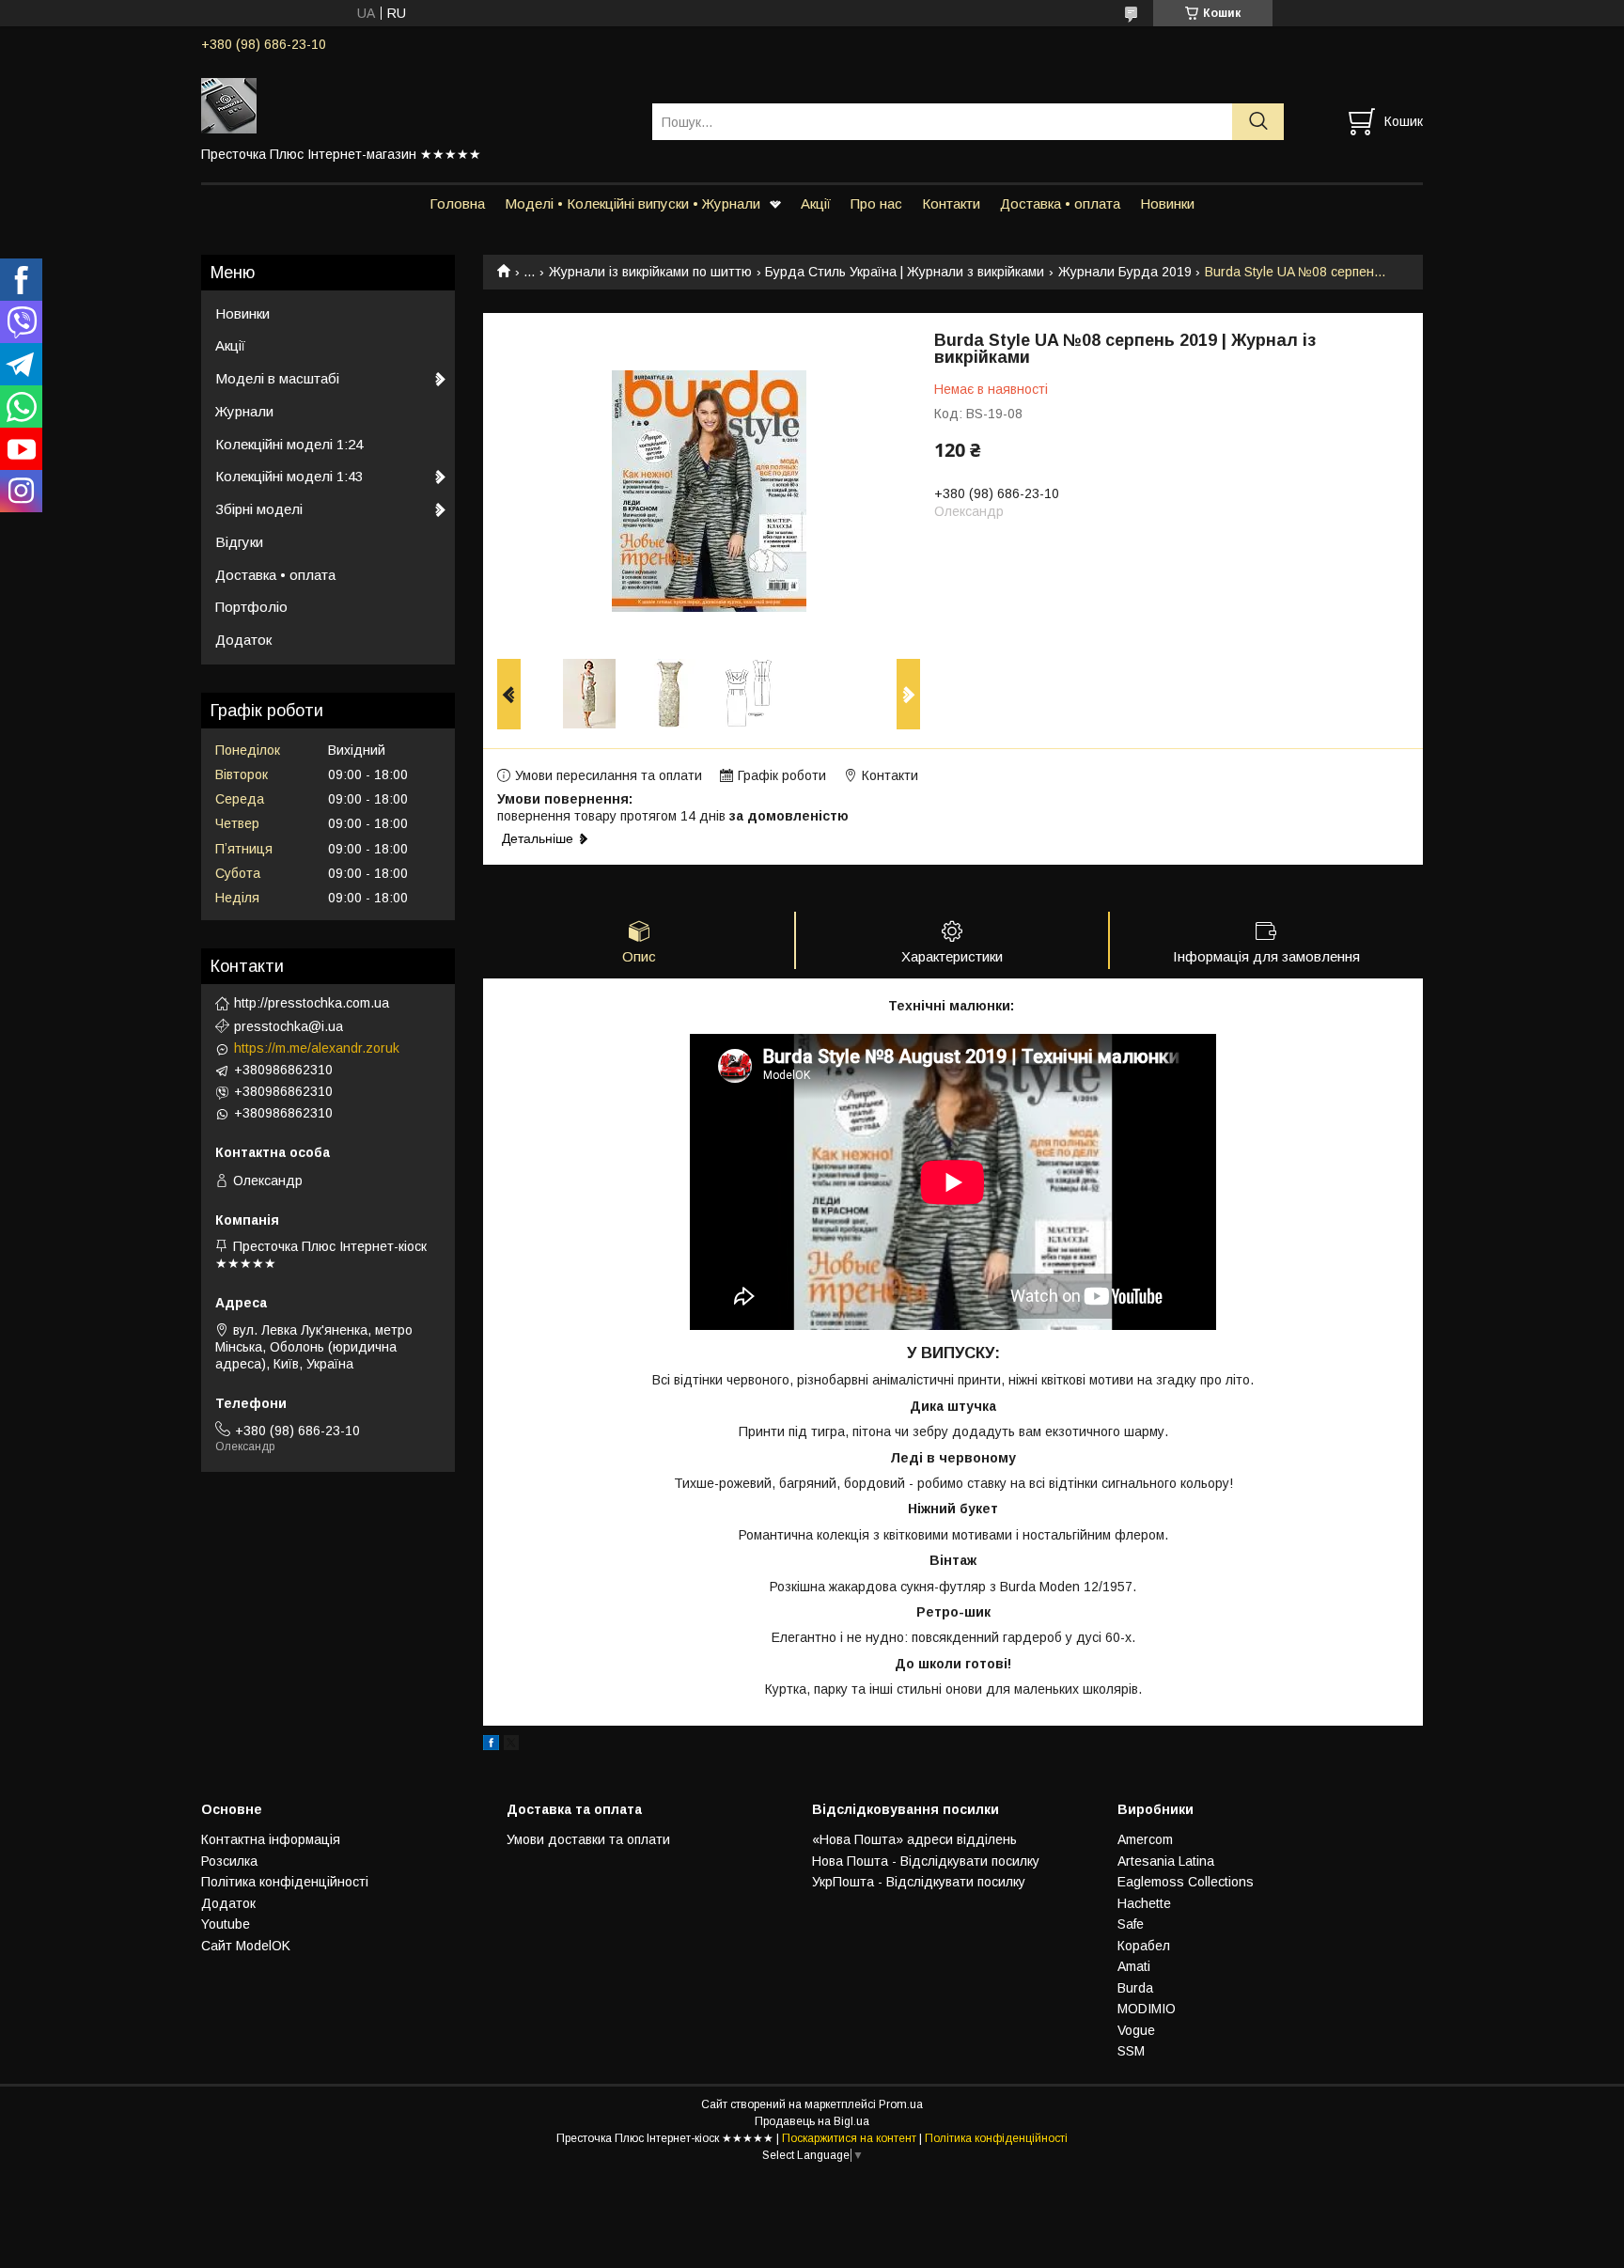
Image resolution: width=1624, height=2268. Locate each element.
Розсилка (229, 1861)
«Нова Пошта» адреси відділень (914, 1839)
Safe (1131, 1924)
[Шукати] (1258, 122)
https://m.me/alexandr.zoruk (317, 1048)
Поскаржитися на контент (849, 2138)
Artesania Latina (1166, 1861)
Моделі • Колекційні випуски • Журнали (632, 203)
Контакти (951, 203)
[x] (511, 1745)
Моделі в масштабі (277, 378)
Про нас (876, 203)
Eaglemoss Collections (1186, 1882)
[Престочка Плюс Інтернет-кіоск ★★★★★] (415, 104)
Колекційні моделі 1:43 (289, 476)
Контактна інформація (271, 1839)
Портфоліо (251, 607)
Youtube (226, 1924)
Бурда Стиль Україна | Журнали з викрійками (905, 272)
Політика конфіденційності (285, 1882)
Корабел (1144, 1946)
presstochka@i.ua (289, 1026)
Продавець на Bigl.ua (812, 2121)
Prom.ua (901, 2104)
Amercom (1145, 1839)
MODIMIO (1147, 2009)
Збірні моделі (259, 509)
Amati (1134, 1966)
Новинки (1167, 203)
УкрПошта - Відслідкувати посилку (919, 1882)
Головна (457, 203)
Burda (1135, 1988)
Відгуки (239, 542)
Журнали (244, 411)
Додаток (243, 640)
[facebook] (491, 1745)
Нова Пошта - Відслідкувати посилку (926, 1861)
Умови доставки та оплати (588, 1839)
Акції (816, 203)
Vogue (1136, 2030)
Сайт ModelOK (246, 1946)
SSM (1131, 2051)
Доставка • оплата (1060, 203)
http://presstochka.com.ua (312, 1003)
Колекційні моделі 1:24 (289, 444)
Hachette (1144, 1903)
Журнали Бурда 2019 (1125, 272)
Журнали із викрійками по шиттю (650, 272)
